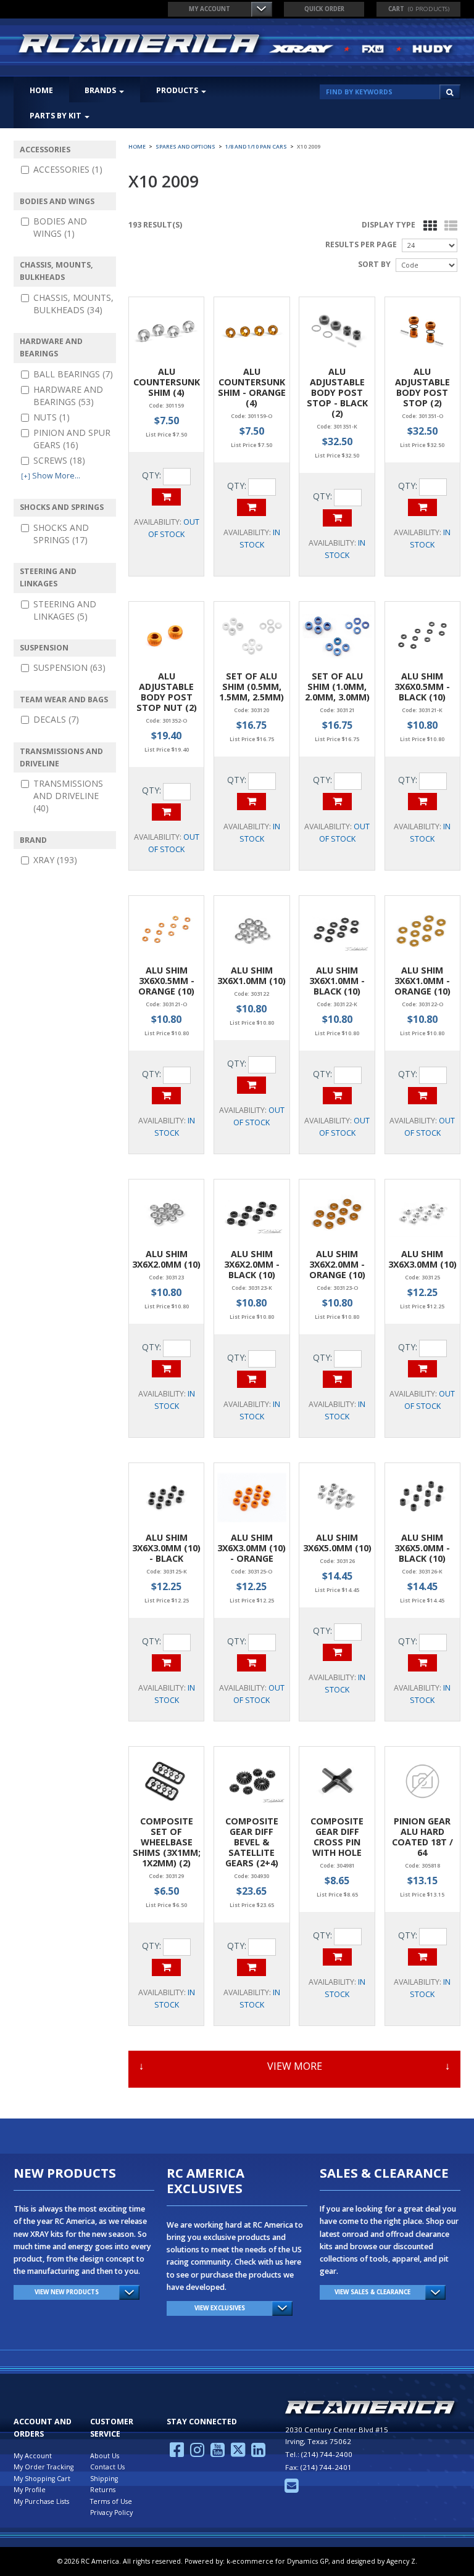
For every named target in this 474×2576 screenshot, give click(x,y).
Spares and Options (185, 147)
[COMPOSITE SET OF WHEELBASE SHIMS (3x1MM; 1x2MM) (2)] (166, 1781)
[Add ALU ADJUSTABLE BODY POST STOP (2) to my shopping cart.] (422, 507)
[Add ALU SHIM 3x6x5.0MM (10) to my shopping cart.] (337, 1652)
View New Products (67, 2292)
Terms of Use (111, 2501)
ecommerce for (280, 2561)
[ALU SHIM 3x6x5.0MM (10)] (337, 1497)
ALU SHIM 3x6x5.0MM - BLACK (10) (422, 1548)
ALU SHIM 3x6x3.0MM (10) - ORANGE (252, 1548)
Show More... (51, 476)
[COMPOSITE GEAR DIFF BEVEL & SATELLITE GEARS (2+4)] (252, 1781)
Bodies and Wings (60, 227)
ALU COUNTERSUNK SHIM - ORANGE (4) (252, 387)
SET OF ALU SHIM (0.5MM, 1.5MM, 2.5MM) (252, 687)
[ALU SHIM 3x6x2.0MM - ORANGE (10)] (337, 1214)
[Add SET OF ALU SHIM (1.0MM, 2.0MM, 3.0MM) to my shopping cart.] (337, 802)
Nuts (52, 417)
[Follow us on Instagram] (197, 2453)
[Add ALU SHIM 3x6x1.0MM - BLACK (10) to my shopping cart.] (337, 1096)
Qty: (152, 475)
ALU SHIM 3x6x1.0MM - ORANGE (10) (422, 981)
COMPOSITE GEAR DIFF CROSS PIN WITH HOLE (337, 1837)
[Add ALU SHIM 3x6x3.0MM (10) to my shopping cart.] (422, 1369)
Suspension (69, 667)
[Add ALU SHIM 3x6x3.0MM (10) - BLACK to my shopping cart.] (166, 1663)
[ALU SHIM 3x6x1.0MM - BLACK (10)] (337, 930)
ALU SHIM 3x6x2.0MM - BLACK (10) (252, 1264)
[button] (418, 9)
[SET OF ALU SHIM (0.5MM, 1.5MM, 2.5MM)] (252, 636)
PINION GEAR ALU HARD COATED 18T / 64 (422, 1837)
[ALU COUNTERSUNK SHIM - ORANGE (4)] (252, 331)
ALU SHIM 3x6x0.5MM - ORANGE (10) (166, 981)
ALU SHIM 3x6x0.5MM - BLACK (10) (422, 687)
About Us (105, 2456)
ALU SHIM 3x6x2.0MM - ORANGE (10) (337, 1264)
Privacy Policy (111, 2512)
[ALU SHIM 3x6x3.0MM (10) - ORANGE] (252, 1497)
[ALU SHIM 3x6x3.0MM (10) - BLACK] (166, 1497)
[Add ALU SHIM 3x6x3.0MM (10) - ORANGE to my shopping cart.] (252, 1663)
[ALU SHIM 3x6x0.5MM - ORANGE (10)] (166, 930)
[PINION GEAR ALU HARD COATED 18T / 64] (422, 1781)
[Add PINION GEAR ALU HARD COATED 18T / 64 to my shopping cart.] (422, 1957)
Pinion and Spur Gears (72, 439)
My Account (210, 9)
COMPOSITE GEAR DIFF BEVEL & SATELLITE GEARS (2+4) (252, 1842)
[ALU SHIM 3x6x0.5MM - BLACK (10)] (422, 636)
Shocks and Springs (61, 534)
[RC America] (237, 45)
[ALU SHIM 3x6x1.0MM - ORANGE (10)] (422, 930)
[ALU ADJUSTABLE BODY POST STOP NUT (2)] (166, 636)
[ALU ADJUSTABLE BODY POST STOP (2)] (422, 331)
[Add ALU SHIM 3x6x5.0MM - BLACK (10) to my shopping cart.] (422, 1663)
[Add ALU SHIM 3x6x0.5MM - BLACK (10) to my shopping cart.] (422, 802)
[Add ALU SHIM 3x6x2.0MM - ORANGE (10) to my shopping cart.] (337, 1379)
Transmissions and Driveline (68, 796)
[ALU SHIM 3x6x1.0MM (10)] (252, 930)
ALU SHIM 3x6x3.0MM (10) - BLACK (166, 1548)
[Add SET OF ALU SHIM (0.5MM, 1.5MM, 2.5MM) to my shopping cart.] (252, 802)
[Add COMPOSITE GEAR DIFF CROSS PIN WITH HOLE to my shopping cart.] (337, 1957)
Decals (56, 719)
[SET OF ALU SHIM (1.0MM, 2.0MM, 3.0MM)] (337, 636)
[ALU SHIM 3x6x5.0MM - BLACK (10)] (422, 1497)
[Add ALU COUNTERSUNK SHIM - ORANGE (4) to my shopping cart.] (252, 507)
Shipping (104, 2479)
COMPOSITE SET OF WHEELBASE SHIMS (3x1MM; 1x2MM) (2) (167, 1842)
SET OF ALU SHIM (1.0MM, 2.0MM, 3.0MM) (337, 687)
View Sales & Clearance (372, 2292)
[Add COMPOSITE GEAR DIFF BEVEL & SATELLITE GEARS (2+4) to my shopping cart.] (252, 1967)
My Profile (30, 2490)
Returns (103, 2490)
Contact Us (107, 2467)
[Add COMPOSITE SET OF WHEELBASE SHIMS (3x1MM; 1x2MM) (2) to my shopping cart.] (166, 1967)
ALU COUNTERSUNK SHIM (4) (167, 382)
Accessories (68, 169)
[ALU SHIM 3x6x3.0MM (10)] (422, 1214)
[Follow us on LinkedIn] (258, 2453)
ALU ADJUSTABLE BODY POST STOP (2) (422, 387)
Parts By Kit (56, 116)
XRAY (55, 860)
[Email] (292, 2489)
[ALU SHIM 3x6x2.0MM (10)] (166, 1214)
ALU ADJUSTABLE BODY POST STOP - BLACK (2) (337, 392)
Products (177, 90)
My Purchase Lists (41, 2501)
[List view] (448, 226)
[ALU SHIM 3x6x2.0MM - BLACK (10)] (252, 1214)
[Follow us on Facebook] (177, 2453)
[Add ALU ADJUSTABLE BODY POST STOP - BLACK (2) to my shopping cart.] (337, 518)
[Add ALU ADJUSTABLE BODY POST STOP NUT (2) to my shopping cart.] (166, 812)
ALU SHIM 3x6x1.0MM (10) (252, 975)
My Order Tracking (44, 2467)
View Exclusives (220, 2308)
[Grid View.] (427, 226)
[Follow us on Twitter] (238, 2453)
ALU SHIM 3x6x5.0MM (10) (337, 1543)
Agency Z (401, 2561)
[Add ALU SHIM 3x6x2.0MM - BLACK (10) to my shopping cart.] (252, 1379)
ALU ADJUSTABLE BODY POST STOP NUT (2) (167, 692)
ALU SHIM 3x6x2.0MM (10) (166, 1259)
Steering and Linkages (65, 610)
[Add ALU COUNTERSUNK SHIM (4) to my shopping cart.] (166, 497)
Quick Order (324, 9)
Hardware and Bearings (68, 396)
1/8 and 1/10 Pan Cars (256, 147)
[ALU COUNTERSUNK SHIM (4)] (166, 331)
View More (295, 2066)
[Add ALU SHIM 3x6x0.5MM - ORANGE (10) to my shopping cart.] (166, 1096)
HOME (41, 90)
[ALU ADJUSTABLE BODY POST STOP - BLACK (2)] (337, 331)
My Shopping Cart (42, 2479)
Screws (59, 460)
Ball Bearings (73, 374)
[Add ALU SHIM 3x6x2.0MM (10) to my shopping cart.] (166, 1369)
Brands (100, 90)
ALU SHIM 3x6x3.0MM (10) (422, 1259)
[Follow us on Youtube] (218, 2453)
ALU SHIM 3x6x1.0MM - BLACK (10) (337, 981)
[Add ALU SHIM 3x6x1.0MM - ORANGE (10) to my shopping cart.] (422, 1096)
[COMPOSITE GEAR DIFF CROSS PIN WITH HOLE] (337, 1781)
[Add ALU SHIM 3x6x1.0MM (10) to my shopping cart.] (252, 1085)
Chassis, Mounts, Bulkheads (73, 304)
